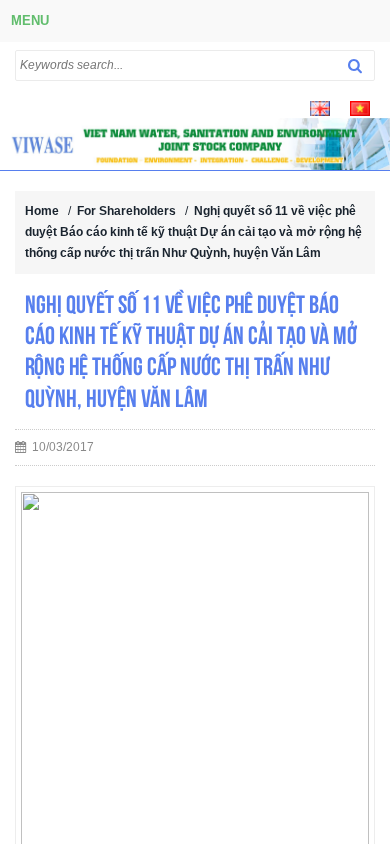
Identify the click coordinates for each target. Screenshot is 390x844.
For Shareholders (126, 211)
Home (42, 211)
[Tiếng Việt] (360, 107)
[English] (320, 107)
